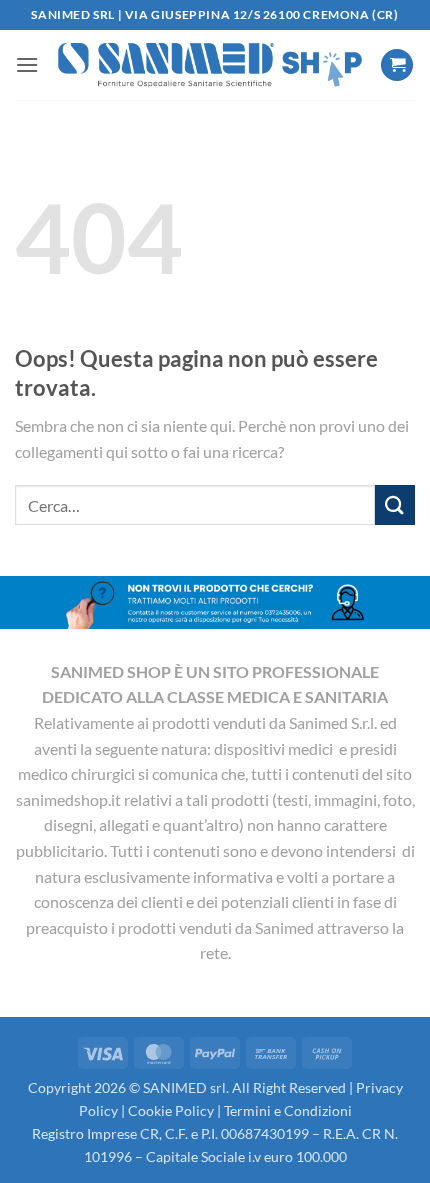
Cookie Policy (171, 1110)
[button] (27, 64)
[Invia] (395, 504)
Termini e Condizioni (288, 1110)
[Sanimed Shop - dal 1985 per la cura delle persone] (209, 64)
